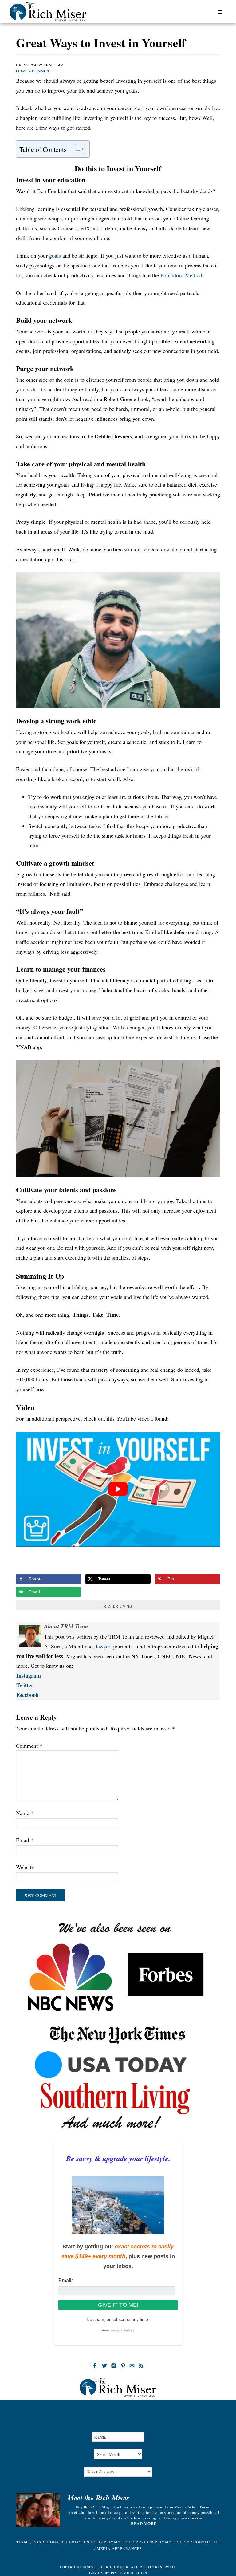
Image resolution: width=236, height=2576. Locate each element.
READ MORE (144, 2523)
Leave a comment (34, 71)
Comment (29, 1746)
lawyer (103, 1646)
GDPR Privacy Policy (166, 2542)
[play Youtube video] (118, 1489)
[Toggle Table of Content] (76, 149)
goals (55, 255)
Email (25, 1840)
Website (25, 1867)
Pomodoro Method (181, 275)
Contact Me (206, 2542)
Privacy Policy (121, 2542)
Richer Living (118, 1606)
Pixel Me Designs (129, 2573)
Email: (66, 2280)
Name (25, 1813)
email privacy (127, 2331)
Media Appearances (119, 2548)
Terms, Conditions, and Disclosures (58, 2542)
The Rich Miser (48, 12)
